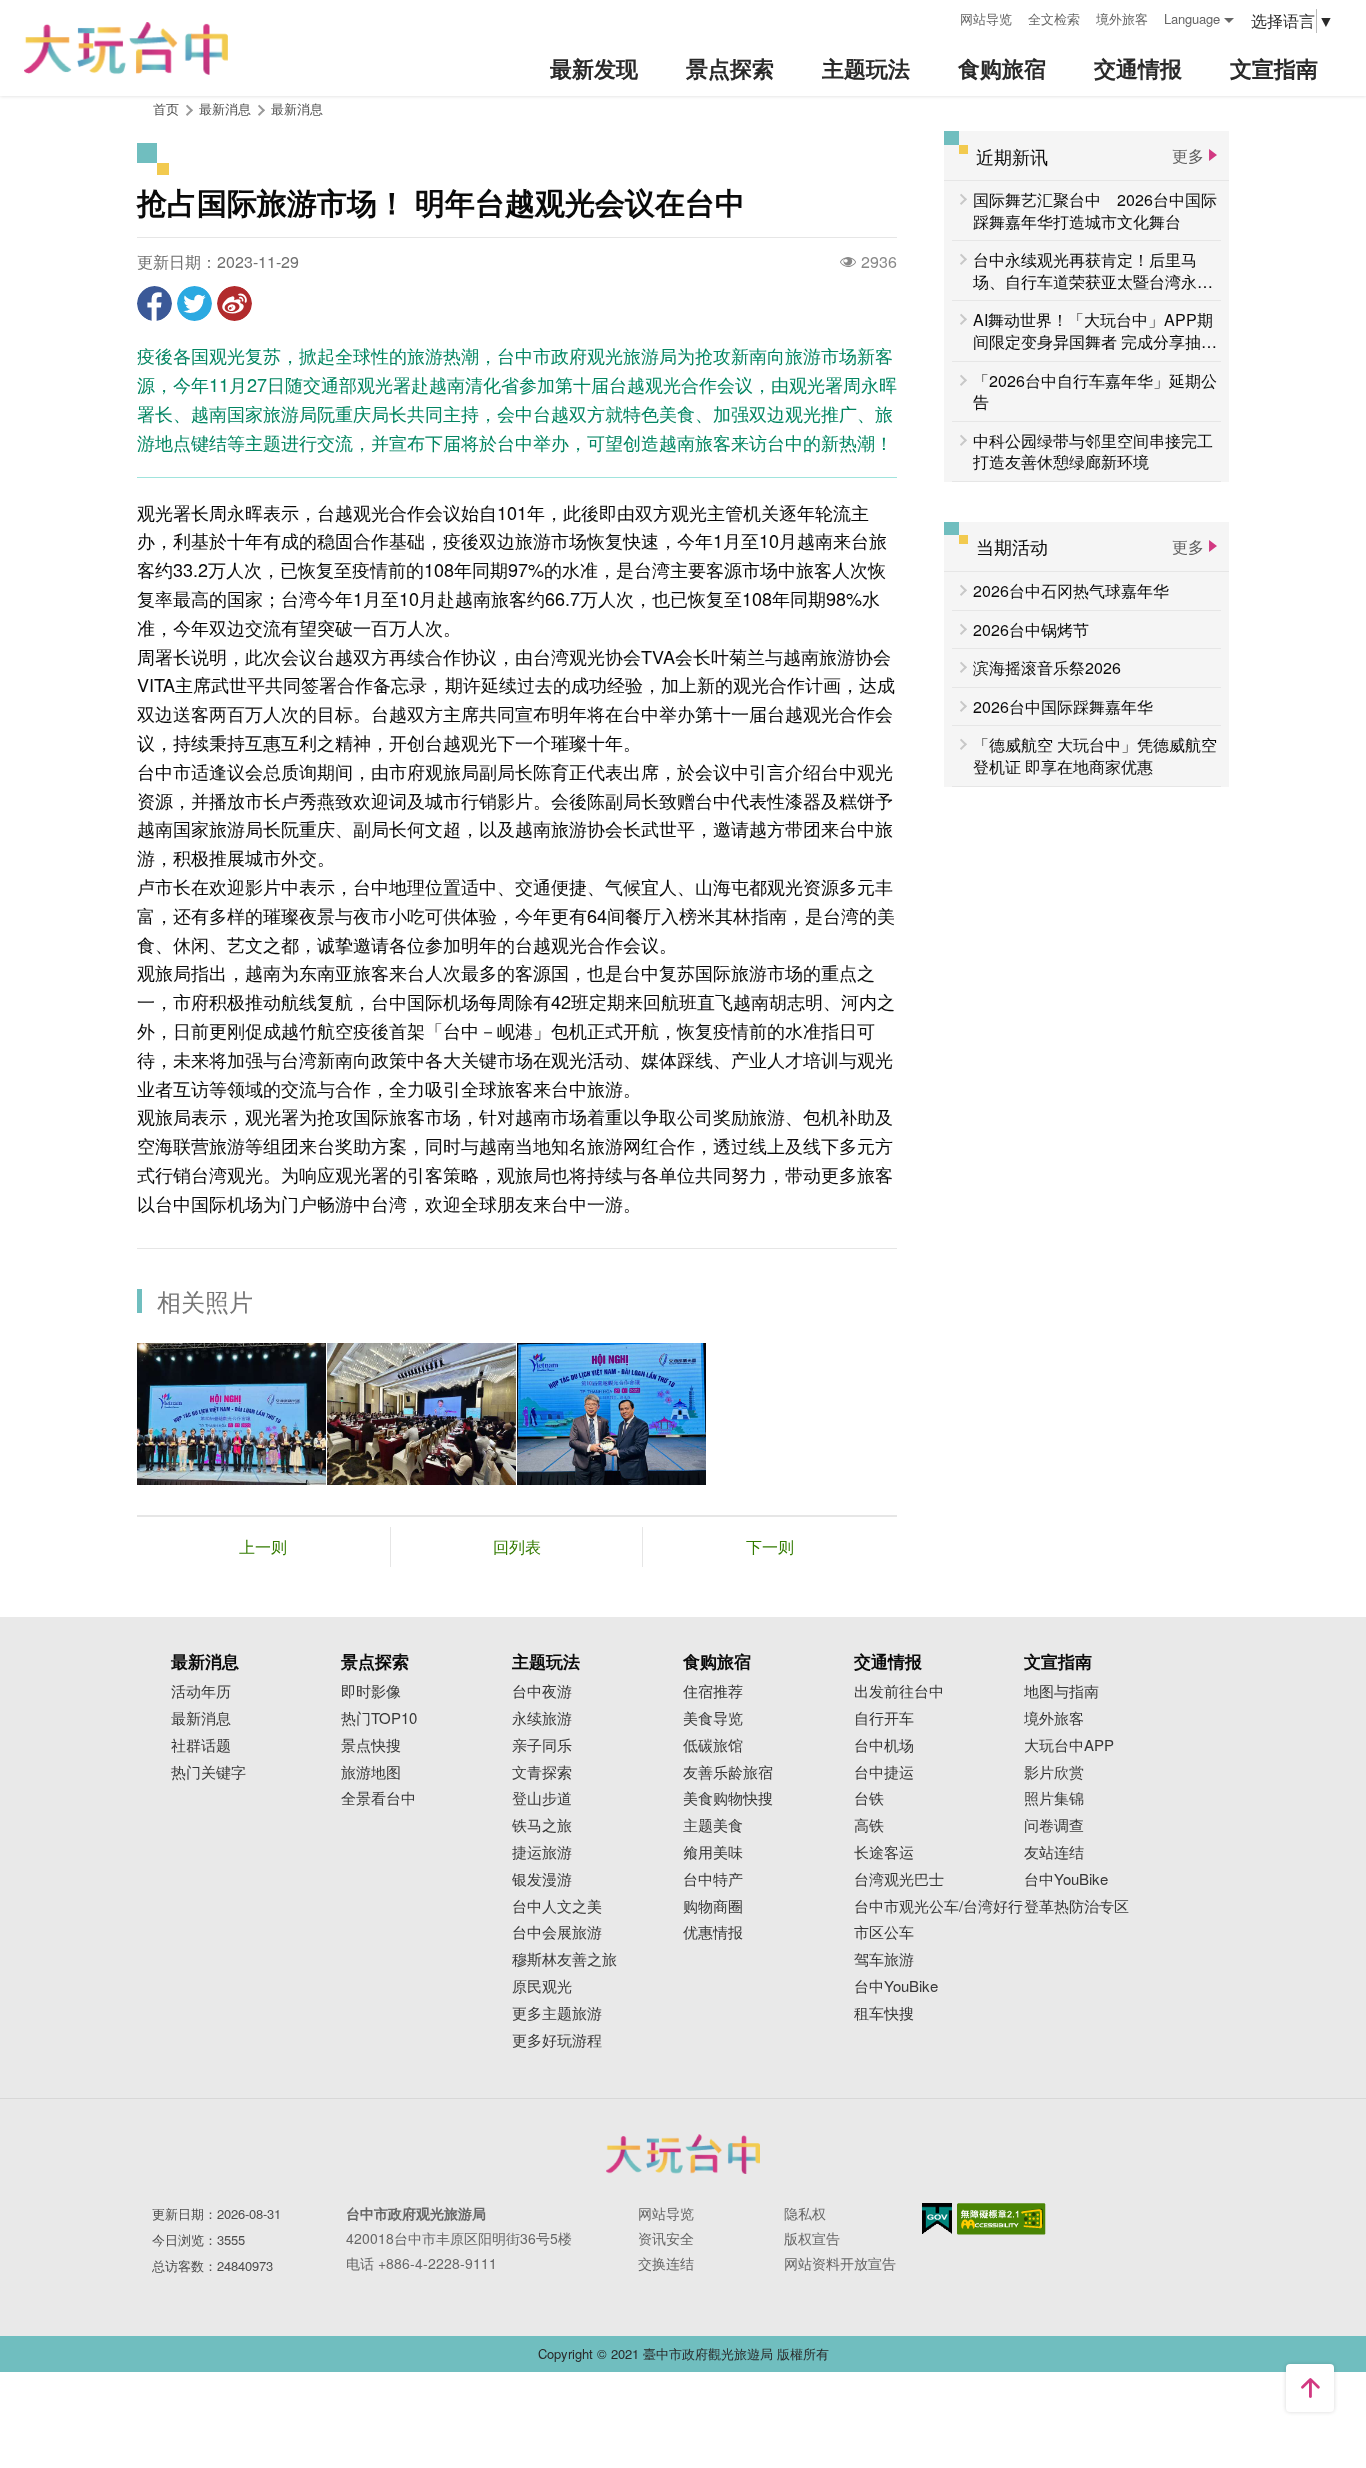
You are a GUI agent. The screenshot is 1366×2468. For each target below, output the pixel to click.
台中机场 (884, 1745)
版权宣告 (812, 2238)
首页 (166, 108)
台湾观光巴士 (899, 1879)
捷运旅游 (542, 1852)
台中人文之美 (557, 1906)
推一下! (194, 303)
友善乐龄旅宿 (728, 1772)
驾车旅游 (884, 1959)
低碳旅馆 (713, 1745)
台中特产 (713, 1879)
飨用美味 (713, 1852)
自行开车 (884, 1718)
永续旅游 (542, 1718)
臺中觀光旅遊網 (126, 48)
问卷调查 (1054, 1825)
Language (1192, 18)
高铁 (869, 1825)
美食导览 (713, 1718)
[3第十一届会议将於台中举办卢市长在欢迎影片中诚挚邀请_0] (421, 1414)
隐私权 (805, 2213)
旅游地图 (371, 1772)
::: (938, 16)
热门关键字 (208, 1772)
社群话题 (201, 1745)
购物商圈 (713, 1906)
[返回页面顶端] (1310, 2388)
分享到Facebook (154, 303)
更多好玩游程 (557, 2040)
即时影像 (371, 1691)
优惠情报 (713, 1932)
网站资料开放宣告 (840, 2263)
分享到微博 (234, 303)
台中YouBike (896, 1986)
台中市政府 (683, 2154)
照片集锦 (1054, 1798)
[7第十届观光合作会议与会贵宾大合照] (231, 1414)
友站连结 (1054, 1852)
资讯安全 (666, 2238)
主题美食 (713, 1825)
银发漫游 (542, 1879)
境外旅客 (1122, 18)
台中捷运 (884, 1772)
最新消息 (297, 108)
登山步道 (542, 1798)
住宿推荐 (713, 1691)
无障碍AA (1001, 2219)
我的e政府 (937, 2218)
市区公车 (884, 1932)
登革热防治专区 (1076, 1906)
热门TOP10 (379, 1718)
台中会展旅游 (557, 1932)
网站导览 (986, 18)
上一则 (263, 1546)
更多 (1188, 155)
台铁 (869, 1798)
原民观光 (542, 1986)
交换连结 (666, 2263)
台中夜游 (542, 1691)
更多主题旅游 (557, 2013)
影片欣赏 (1054, 1772)
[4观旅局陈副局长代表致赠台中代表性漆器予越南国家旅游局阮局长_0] (611, 1414)
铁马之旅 (542, 1825)
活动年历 (201, 1691)
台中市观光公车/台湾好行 (938, 1906)
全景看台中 (378, 1798)
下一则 (770, 1546)
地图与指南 (1061, 1691)
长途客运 (884, 1852)
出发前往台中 (899, 1691)
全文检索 (1054, 18)
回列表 (517, 1546)
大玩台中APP (1069, 1745)
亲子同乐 (542, 1745)
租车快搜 (884, 2013)
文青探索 (542, 1772)
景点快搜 (371, 1745)
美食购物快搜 (728, 1798)
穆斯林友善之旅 (564, 1959)
